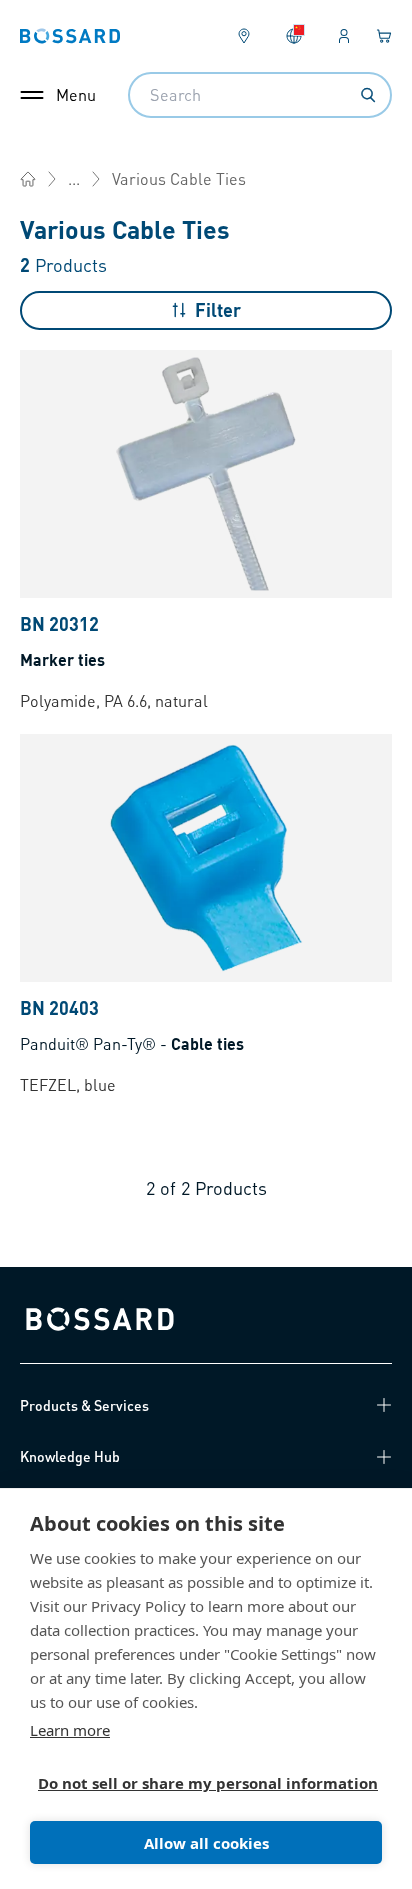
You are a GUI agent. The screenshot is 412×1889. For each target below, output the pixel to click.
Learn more (70, 1730)
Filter (218, 309)
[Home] (28, 179)
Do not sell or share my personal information (198, 1783)
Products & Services (84, 1405)
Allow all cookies (206, 1843)
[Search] (368, 95)
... (74, 178)
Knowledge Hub (70, 1456)
